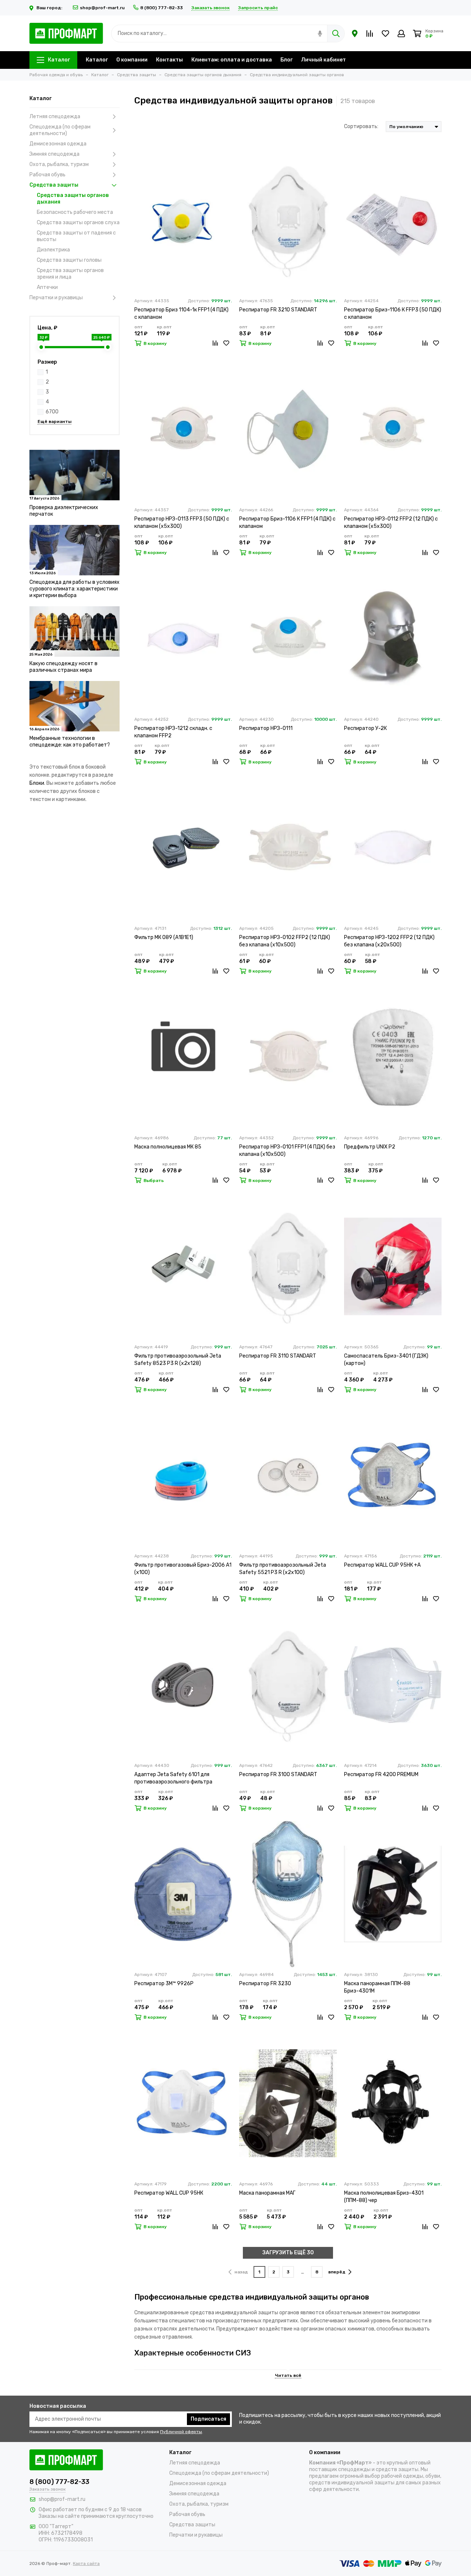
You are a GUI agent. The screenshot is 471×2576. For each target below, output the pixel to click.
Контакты (169, 60)
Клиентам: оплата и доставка (232, 60)
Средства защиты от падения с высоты (76, 236)
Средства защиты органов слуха (78, 223)
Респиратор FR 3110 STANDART (278, 1356)
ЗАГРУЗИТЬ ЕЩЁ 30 (288, 2253)
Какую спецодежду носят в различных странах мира (63, 667)
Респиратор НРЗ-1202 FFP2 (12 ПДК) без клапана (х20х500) (389, 941)
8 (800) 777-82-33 (162, 8)
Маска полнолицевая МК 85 (168, 1147)
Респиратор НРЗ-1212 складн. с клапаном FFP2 (173, 732)
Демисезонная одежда (58, 144)
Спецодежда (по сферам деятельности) (60, 130)
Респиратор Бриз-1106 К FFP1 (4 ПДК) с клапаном (287, 523)
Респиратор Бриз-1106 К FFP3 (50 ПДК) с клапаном (393, 313)
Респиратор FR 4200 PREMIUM (381, 1774)
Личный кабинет (323, 60)
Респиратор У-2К (365, 728)
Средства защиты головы (69, 260)
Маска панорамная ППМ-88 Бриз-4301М (377, 1987)
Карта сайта (86, 2563)
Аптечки (47, 287)
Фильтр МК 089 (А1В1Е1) (164, 937)
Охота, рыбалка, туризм (59, 164)
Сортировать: (361, 126)
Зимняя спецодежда (54, 154)
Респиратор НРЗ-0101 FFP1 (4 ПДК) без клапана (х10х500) (287, 1151)
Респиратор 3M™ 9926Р (164, 1984)
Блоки (37, 783)
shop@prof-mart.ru (102, 8)
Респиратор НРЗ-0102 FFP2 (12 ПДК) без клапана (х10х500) (285, 941)
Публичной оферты (181, 2432)
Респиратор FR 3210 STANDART (278, 310)
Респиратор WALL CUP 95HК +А (382, 1565)
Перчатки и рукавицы (56, 298)
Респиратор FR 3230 (265, 1984)
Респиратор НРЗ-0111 (266, 728)
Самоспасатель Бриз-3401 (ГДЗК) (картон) (386, 1360)
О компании (132, 60)
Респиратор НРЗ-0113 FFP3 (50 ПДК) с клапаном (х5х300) (182, 523)
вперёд (337, 2272)
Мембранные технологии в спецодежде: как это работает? (70, 742)
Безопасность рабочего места (75, 212)
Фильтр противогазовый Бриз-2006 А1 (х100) (183, 1569)
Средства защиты (54, 185)
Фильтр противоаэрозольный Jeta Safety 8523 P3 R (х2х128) (178, 1360)
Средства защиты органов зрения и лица (70, 274)
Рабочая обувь (47, 175)
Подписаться (208, 2419)
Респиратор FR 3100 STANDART (278, 1774)
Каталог (59, 60)
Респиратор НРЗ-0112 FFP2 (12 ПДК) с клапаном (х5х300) (391, 523)
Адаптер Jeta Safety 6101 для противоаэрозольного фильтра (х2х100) (173, 1779)
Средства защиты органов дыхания (73, 199)
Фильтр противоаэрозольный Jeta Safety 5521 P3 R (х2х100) (283, 1569)
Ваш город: (50, 8)
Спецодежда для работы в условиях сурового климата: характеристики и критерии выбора (75, 589)
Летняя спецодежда (55, 117)
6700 (52, 412)
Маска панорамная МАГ (267, 2193)
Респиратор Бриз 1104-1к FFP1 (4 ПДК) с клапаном (181, 313)
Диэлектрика (53, 250)
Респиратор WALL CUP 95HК (169, 2193)
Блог (286, 60)
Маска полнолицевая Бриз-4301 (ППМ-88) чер (384, 2197)
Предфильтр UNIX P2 (370, 1147)
